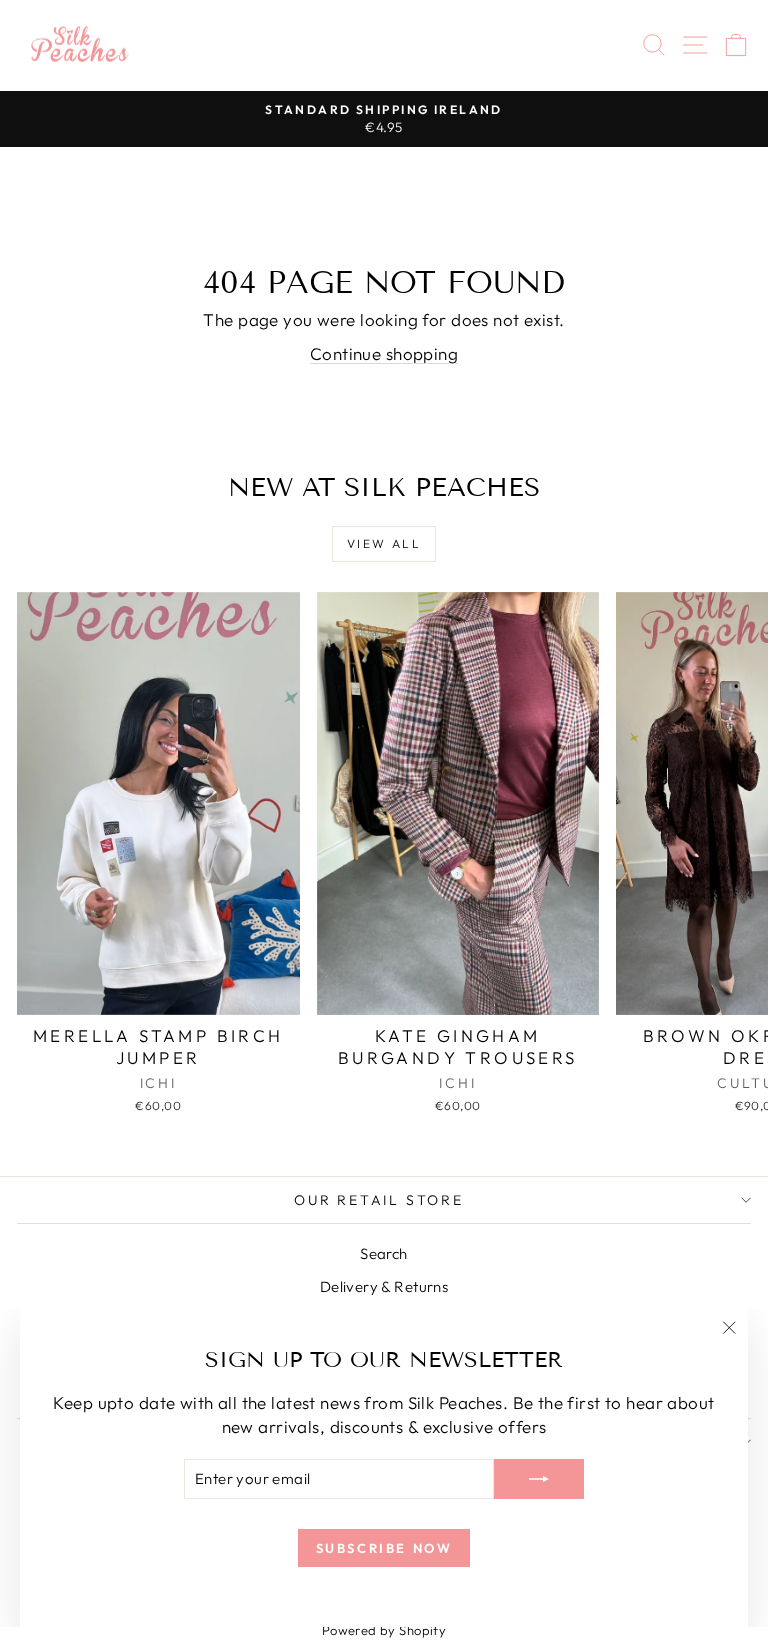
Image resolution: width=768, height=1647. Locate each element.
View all (384, 543)
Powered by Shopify (384, 1630)
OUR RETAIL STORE (379, 1200)
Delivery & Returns (384, 1286)
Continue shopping (384, 353)
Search (384, 1253)
